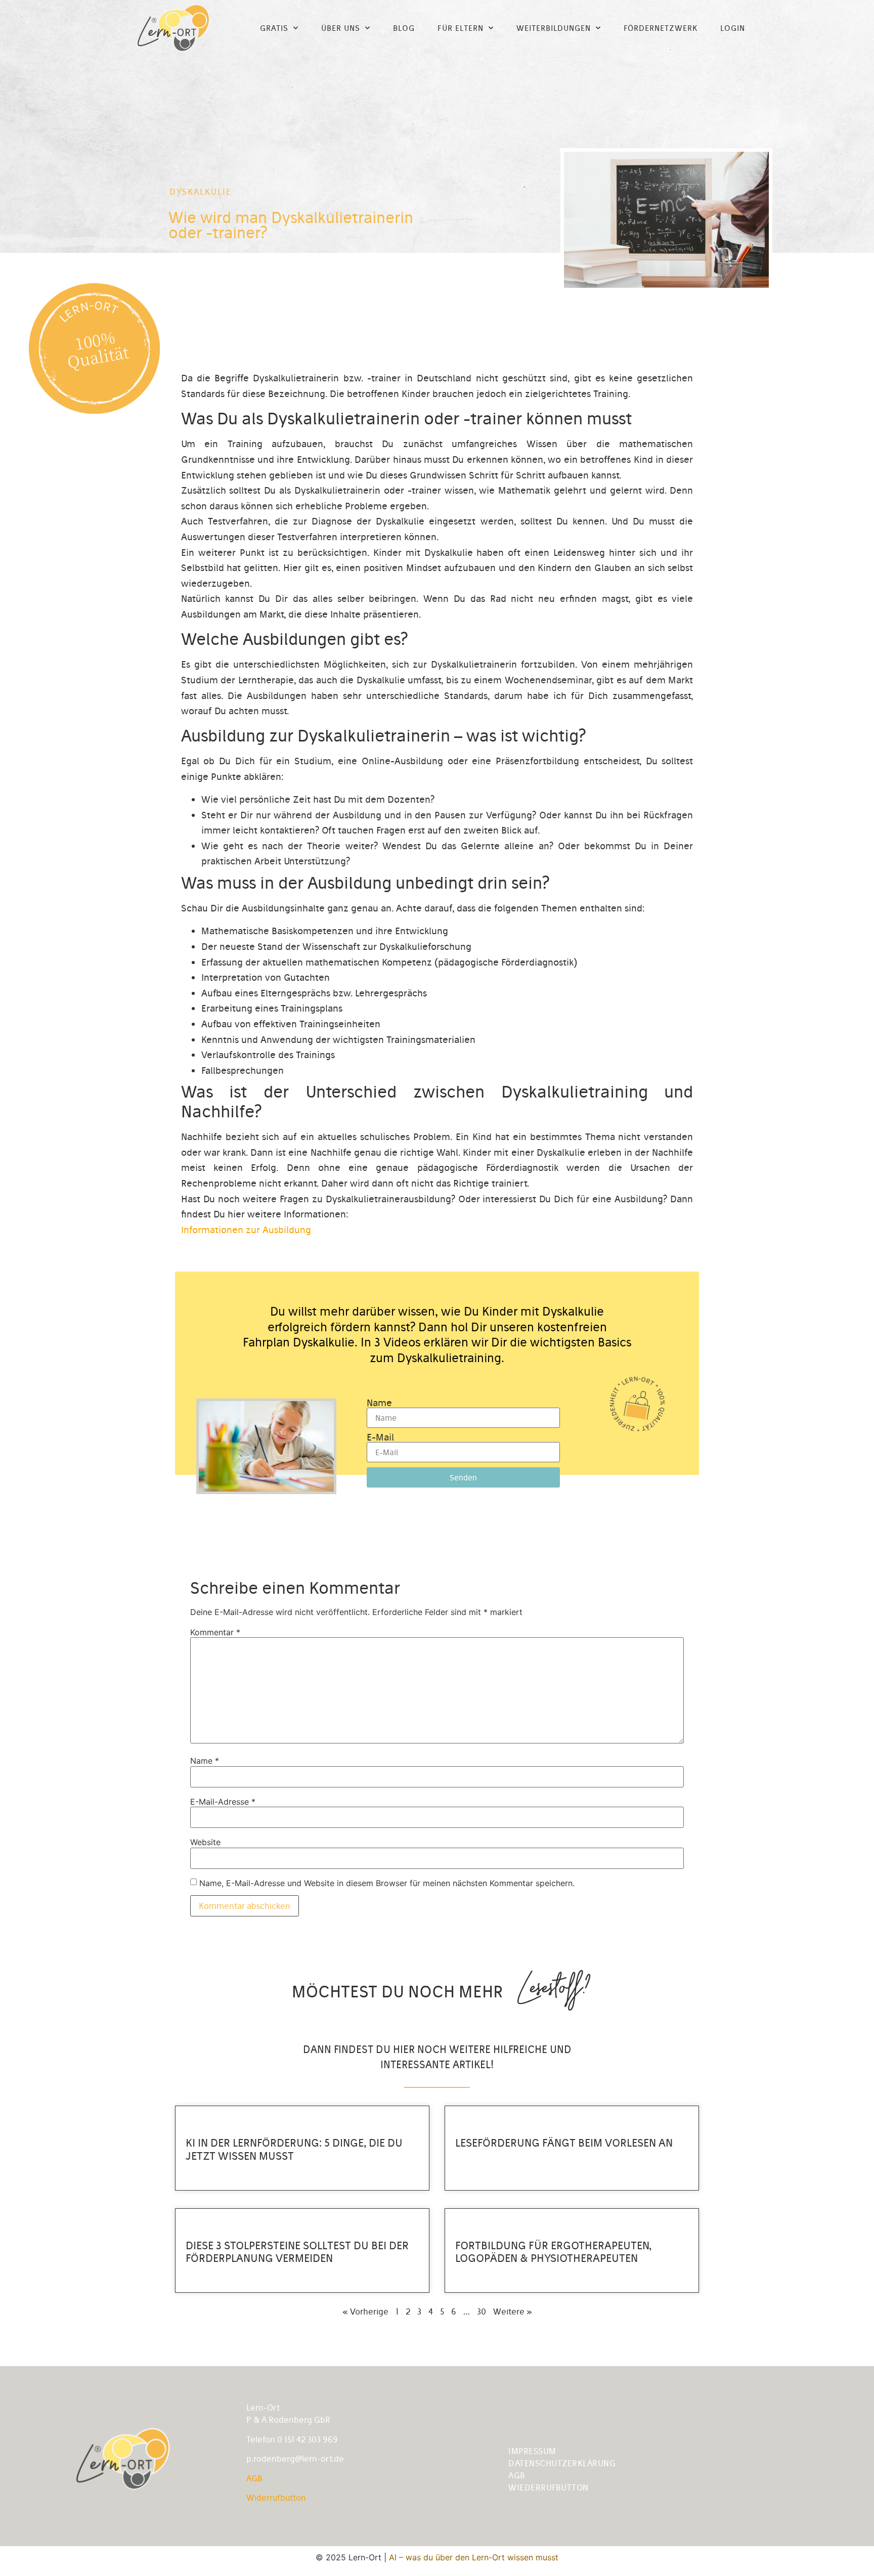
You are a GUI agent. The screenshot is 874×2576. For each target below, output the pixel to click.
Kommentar (215, 1632)
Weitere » (513, 2311)
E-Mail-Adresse (223, 1802)
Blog (404, 28)
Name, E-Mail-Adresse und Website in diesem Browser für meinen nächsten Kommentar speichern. (387, 1883)
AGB (254, 2478)
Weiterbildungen (554, 28)
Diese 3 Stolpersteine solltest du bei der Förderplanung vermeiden (297, 2252)
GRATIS (274, 28)
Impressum (532, 2451)
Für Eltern (461, 28)
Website (205, 1842)
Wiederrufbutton (549, 2487)
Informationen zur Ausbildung (246, 1230)
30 (482, 2311)
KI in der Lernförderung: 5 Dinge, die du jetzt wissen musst (294, 2149)
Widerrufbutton (276, 2498)
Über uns (341, 28)
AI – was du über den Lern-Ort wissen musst (474, 2557)
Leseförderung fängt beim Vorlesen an (564, 2143)
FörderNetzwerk (661, 28)
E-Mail (380, 1437)
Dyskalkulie (201, 192)
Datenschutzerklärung (562, 2463)
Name (379, 1403)
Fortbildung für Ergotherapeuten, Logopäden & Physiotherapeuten (553, 2252)
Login (733, 28)
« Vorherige (365, 2311)
